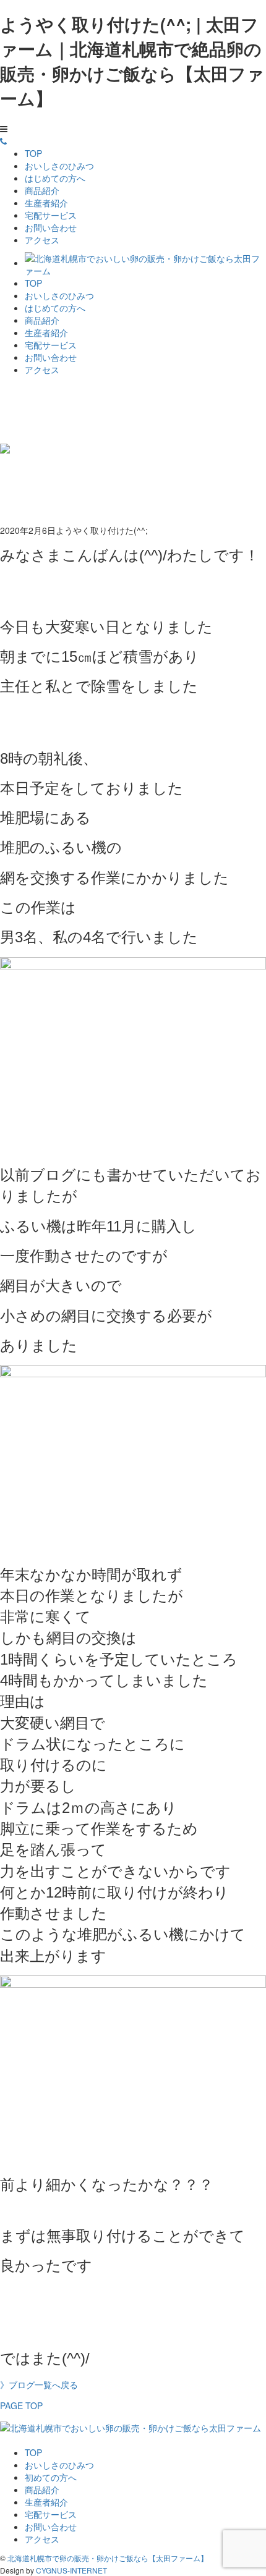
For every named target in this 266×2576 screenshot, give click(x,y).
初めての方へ (51, 2477)
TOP (33, 153)
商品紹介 (42, 190)
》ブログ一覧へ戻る (39, 2384)
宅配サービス (51, 215)
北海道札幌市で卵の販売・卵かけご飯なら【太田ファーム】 (108, 2558)
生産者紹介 (46, 203)
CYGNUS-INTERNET (71, 2570)
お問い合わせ (51, 227)
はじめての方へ (55, 178)
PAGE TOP (21, 2405)
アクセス (42, 240)
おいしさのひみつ (59, 166)
